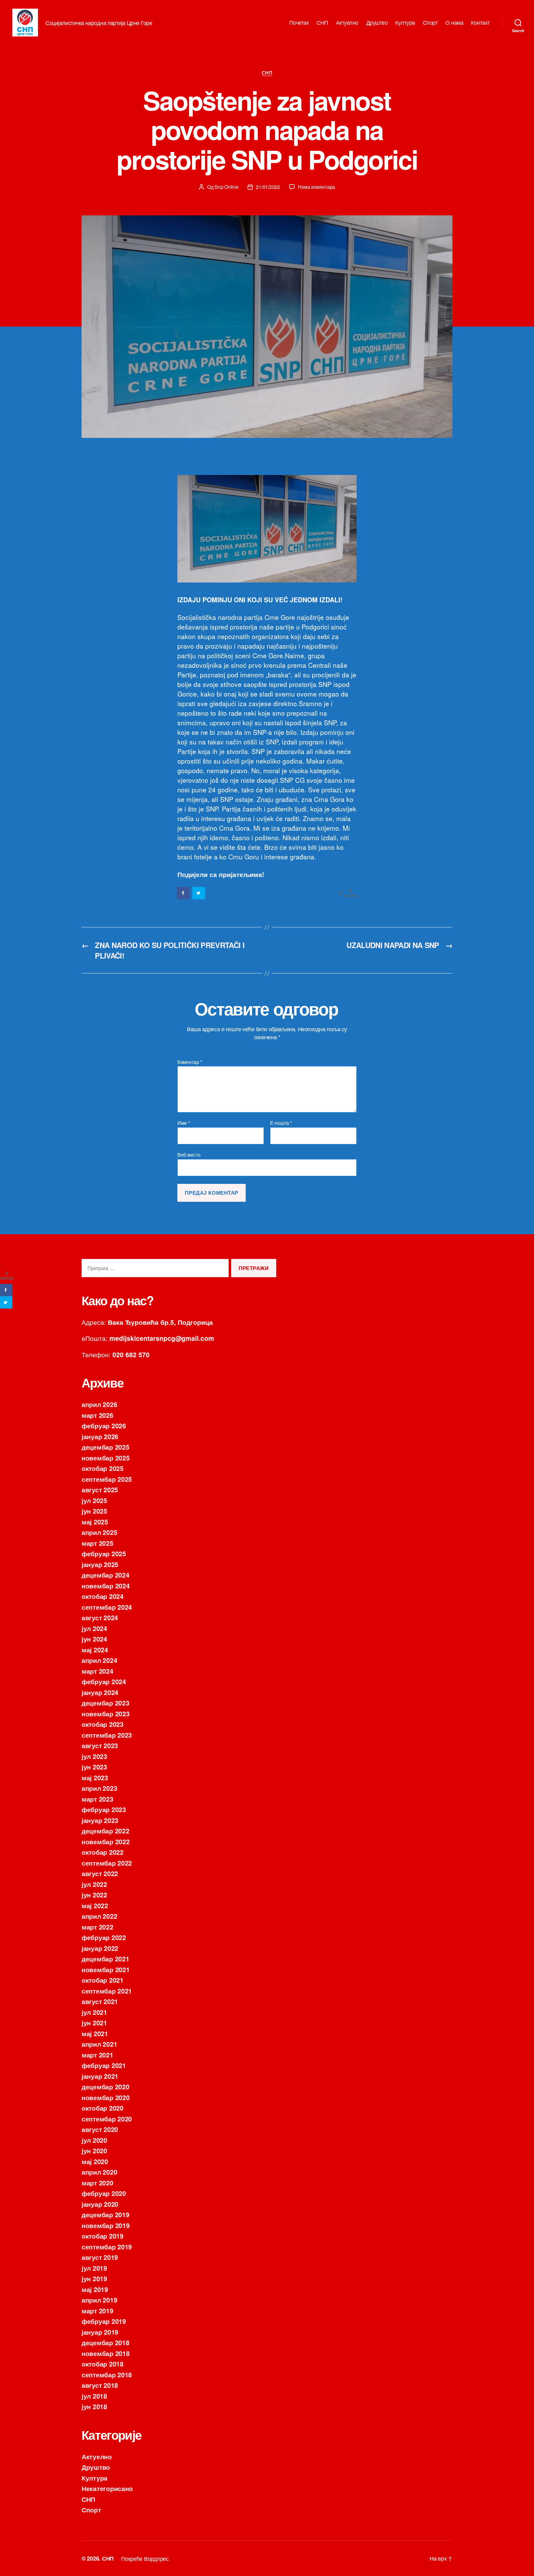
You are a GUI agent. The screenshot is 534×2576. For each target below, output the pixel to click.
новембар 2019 (106, 2225)
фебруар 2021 (104, 2065)
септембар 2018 (107, 2375)
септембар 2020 (107, 2119)
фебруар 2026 (104, 1426)
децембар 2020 (106, 2087)
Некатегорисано (107, 2488)
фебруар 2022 (104, 1937)
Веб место (189, 1154)
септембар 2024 (107, 1607)
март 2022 (97, 1927)
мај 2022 (95, 1905)
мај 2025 (95, 1522)
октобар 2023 (103, 1724)
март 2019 (97, 2311)
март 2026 (97, 1415)
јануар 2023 (100, 1820)
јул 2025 (94, 1500)
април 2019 (99, 2300)
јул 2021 (94, 2012)
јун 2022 (94, 1895)
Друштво (377, 23)
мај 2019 (95, 2289)
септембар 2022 (107, 1863)
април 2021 (99, 2044)
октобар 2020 (103, 2108)
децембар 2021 (106, 1959)
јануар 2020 (100, 2204)
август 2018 (100, 2385)
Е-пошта (281, 1123)
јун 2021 (94, 2023)
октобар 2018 (103, 2364)
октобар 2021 (103, 1980)
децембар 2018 (106, 2342)
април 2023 (99, 1788)
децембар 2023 (106, 1703)
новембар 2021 (106, 1969)
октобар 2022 (103, 1852)
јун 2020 (94, 2150)
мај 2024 (95, 1650)
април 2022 (99, 1916)
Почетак (299, 23)
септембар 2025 (107, 1479)
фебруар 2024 (104, 1681)
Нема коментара (316, 187)
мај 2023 (95, 1777)
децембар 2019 (106, 2214)
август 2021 (100, 2001)
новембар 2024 (106, 1586)
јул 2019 (94, 2268)
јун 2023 (94, 1767)
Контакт (480, 23)
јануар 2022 (100, 1948)
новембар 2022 (106, 1841)
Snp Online (226, 187)
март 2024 (97, 1671)
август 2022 (100, 1873)
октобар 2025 (103, 1468)
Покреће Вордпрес (145, 2558)
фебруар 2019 (104, 2321)
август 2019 (100, 2257)
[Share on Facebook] (184, 893)
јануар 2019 (100, 2332)
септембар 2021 (107, 1991)
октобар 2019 (103, 2236)
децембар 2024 (106, 1575)
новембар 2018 (106, 2353)
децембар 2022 (106, 1831)
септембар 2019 (107, 2247)
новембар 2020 (106, 2097)
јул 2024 (94, 1628)
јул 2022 (94, 1884)
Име (184, 1123)
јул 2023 (94, 1756)
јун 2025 (94, 1511)
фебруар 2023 (104, 1809)
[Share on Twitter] (199, 893)
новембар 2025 (106, 1458)
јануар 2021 (100, 2076)
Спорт (430, 23)
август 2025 (100, 1489)
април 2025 (99, 1532)
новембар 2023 (106, 1714)
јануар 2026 (100, 1436)
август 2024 (100, 1617)
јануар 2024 (100, 1692)
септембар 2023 (107, 1735)
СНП (322, 23)
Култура (405, 23)
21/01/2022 (268, 187)
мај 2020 (95, 2161)
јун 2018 (94, 2406)
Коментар (190, 1062)
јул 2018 (94, 2396)
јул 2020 (94, 2140)
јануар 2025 (100, 1564)
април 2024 (99, 1660)
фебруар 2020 (104, 2193)
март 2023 (97, 1799)
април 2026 (99, 1404)
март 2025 (97, 1543)
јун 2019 (94, 2278)
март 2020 (97, 2183)
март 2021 (97, 2055)
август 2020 (100, 2129)
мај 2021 (95, 2033)
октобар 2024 (103, 1596)
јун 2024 (94, 1639)
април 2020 (99, 2172)
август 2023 (100, 1745)
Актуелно (347, 23)
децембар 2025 (106, 1447)
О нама (454, 23)
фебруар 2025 (104, 1553)
